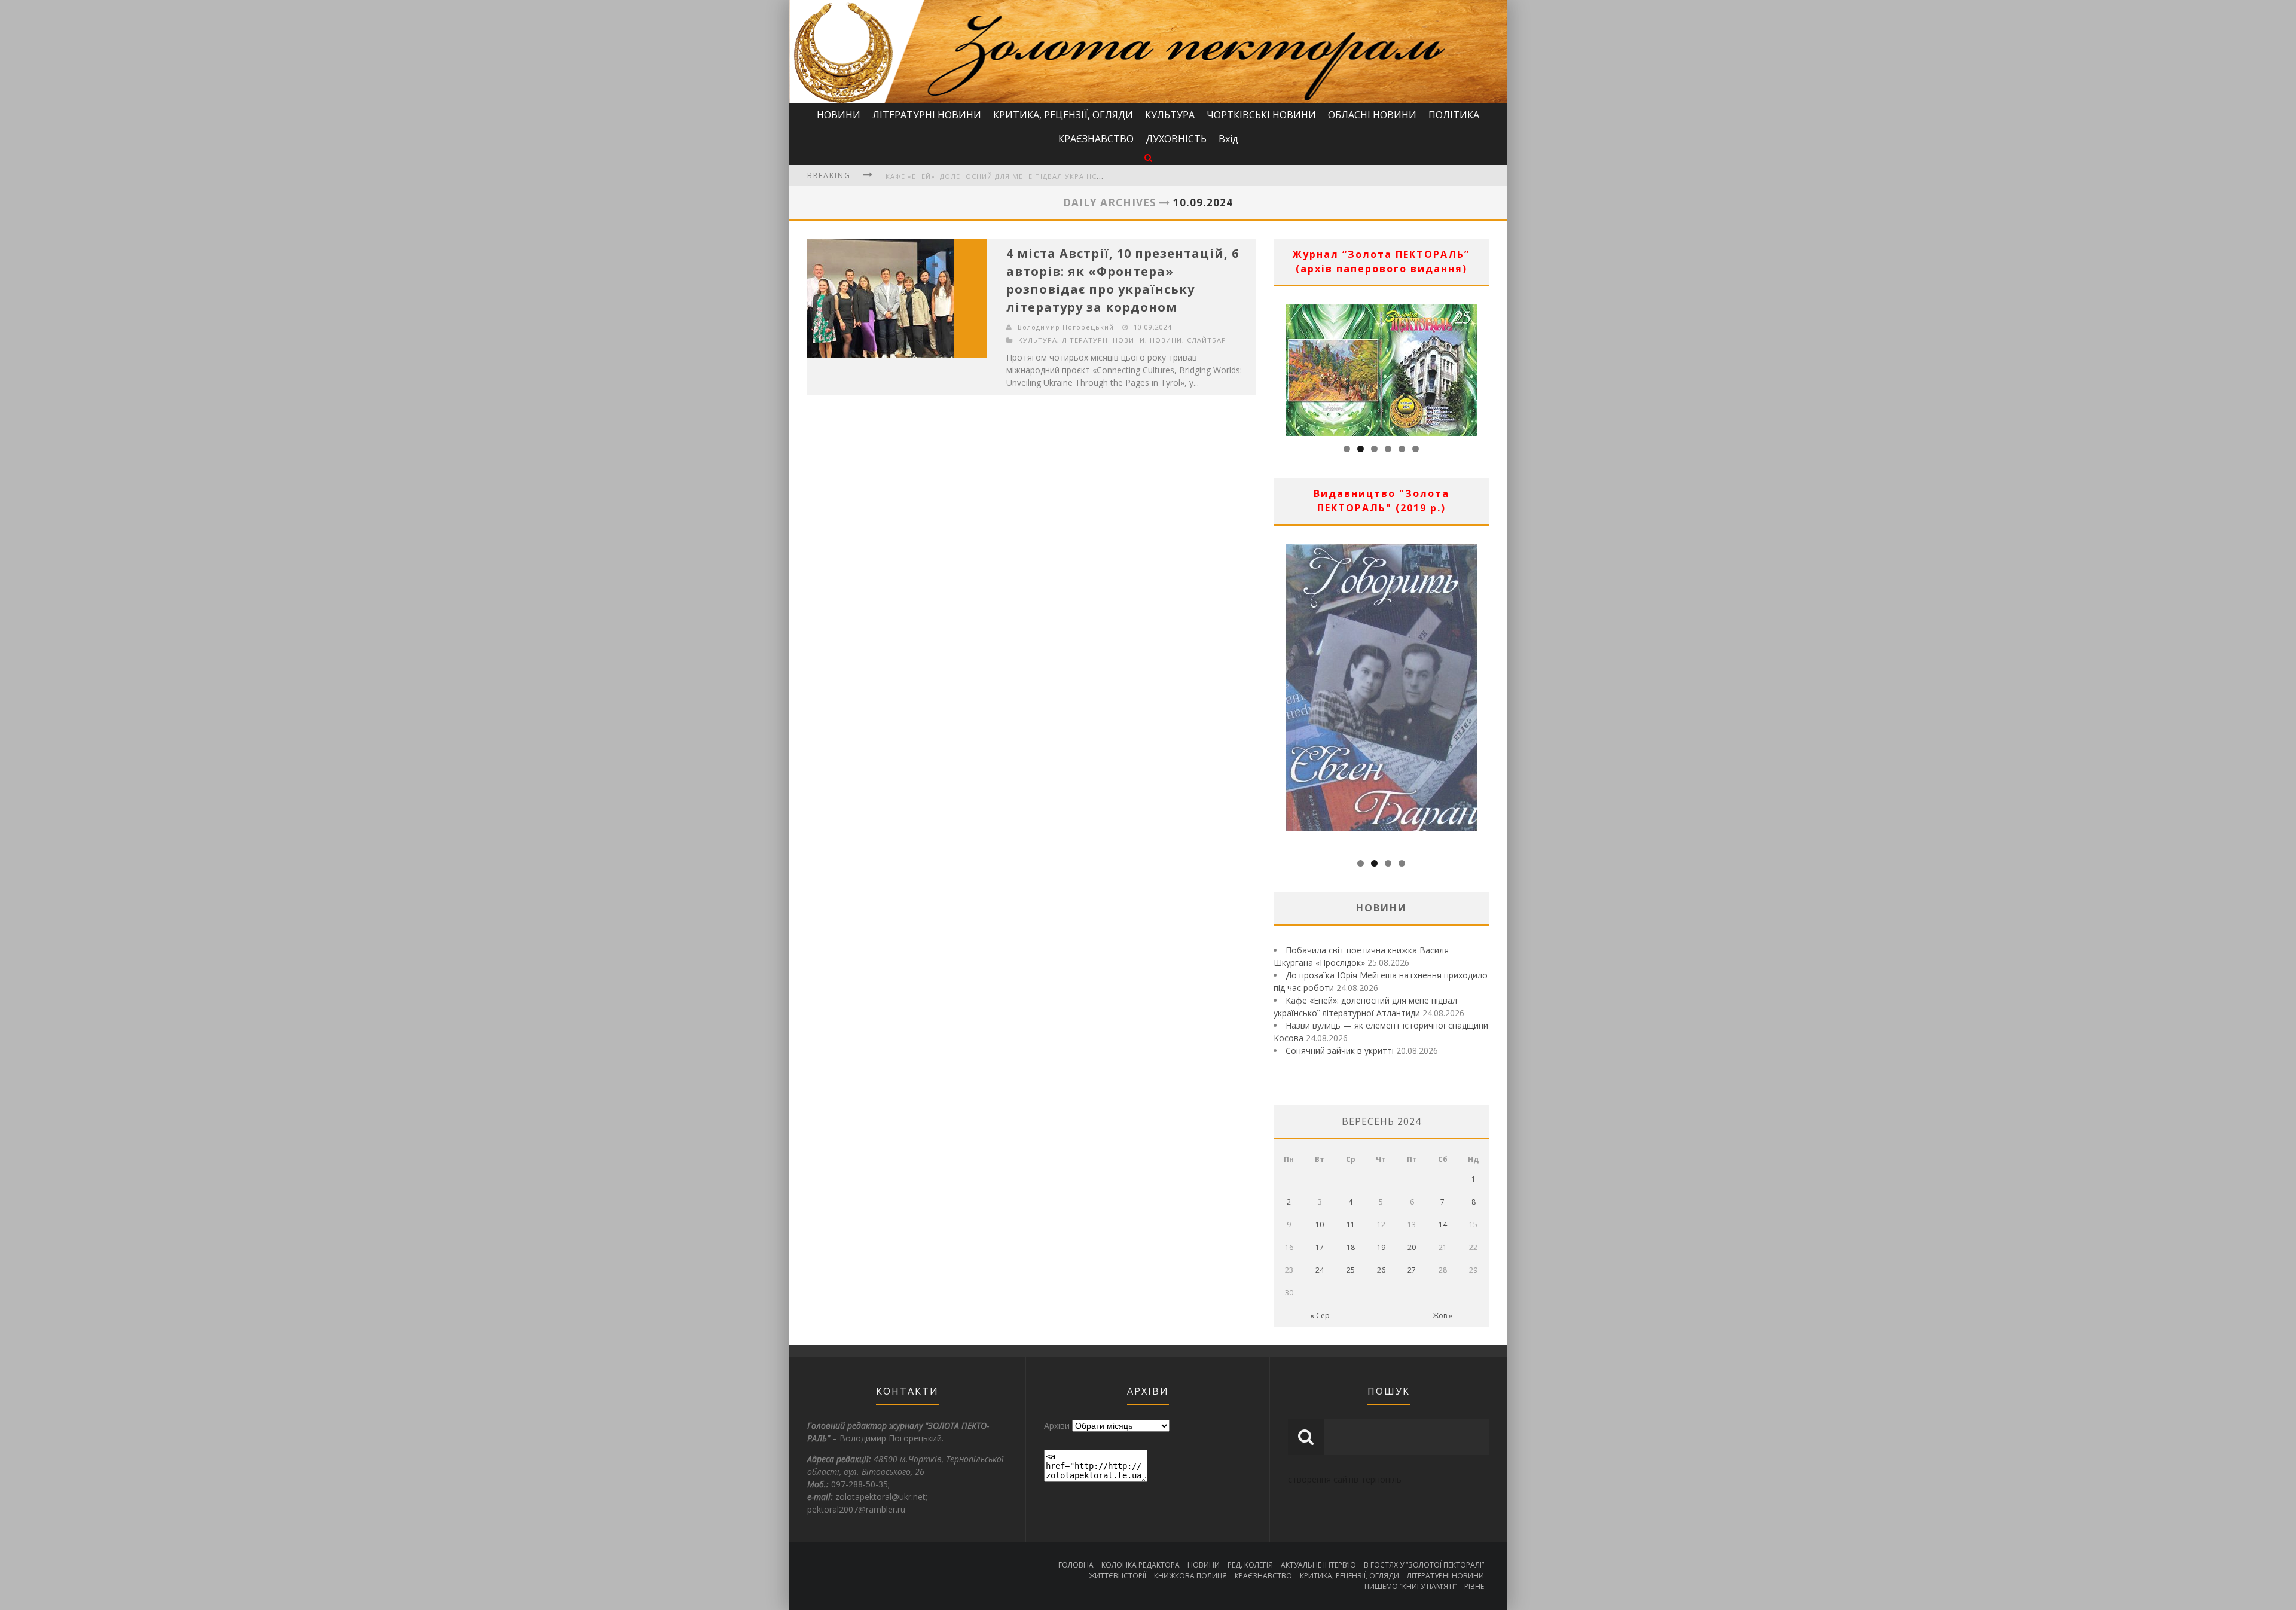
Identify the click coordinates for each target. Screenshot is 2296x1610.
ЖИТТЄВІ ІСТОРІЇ (1118, 1576)
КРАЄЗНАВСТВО (1096, 139)
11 (1351, 1225)
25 (1351, 1270)
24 (1320, 1270)
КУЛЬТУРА (1170, 115)
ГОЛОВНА (1076, 1565)
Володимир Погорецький (1066, 327)
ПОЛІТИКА (1454, 115)
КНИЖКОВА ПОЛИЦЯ (1190, 1576)
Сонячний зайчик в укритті (1340, 1051)
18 (1351, 1247)
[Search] (1148, 158)
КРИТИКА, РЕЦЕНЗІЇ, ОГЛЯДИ (1063, 115)
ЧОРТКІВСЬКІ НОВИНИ (1261, 115)
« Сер (1320, 1315)
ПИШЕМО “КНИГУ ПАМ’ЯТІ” (1410, 1586)
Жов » (1442, 1315)
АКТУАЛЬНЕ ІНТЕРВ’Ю (1318, 1565)
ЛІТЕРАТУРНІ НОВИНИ (927, 115)
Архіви (1057, 1425)
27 (1412, 1270)
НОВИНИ (839, 115)
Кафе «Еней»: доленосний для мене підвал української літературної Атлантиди (1052, 176)
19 (1381, 1247)
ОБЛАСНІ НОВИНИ (1372, 115)
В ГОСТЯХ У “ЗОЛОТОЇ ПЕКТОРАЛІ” (1424, 1565)
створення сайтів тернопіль (1345, 1479)
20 (1412, 1247)
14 (1443, 1225)
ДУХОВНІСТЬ (1176, 139)
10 (1320, 1225)
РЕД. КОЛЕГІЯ (1250, 1565)
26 (1381, 1270)
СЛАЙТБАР (1207, 340)
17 (1320, 1247)
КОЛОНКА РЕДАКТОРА (1141, 1565)
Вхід (1228, 139)
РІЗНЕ (1474, 1586)
